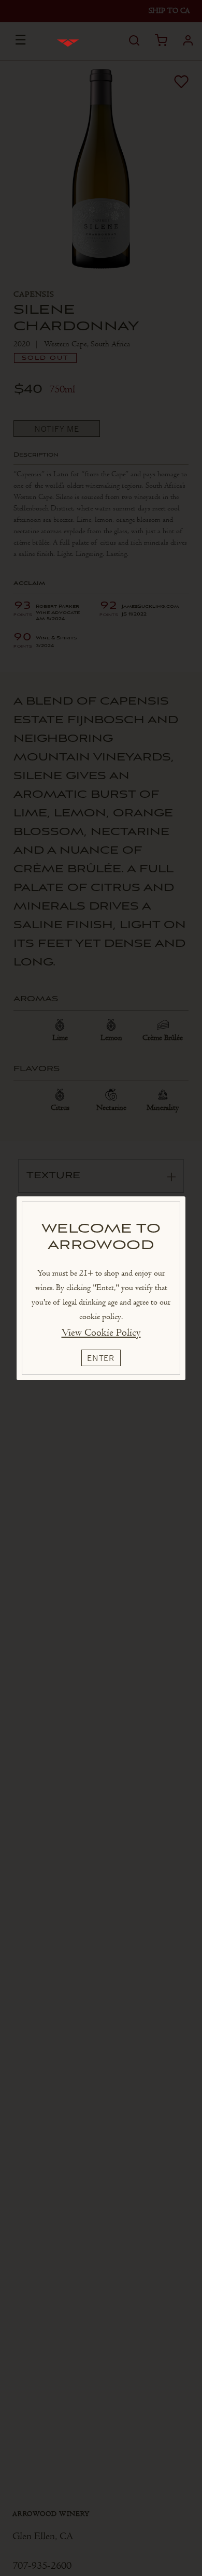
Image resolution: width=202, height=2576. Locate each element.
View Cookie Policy (101, 1333)
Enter (101, 1358)
